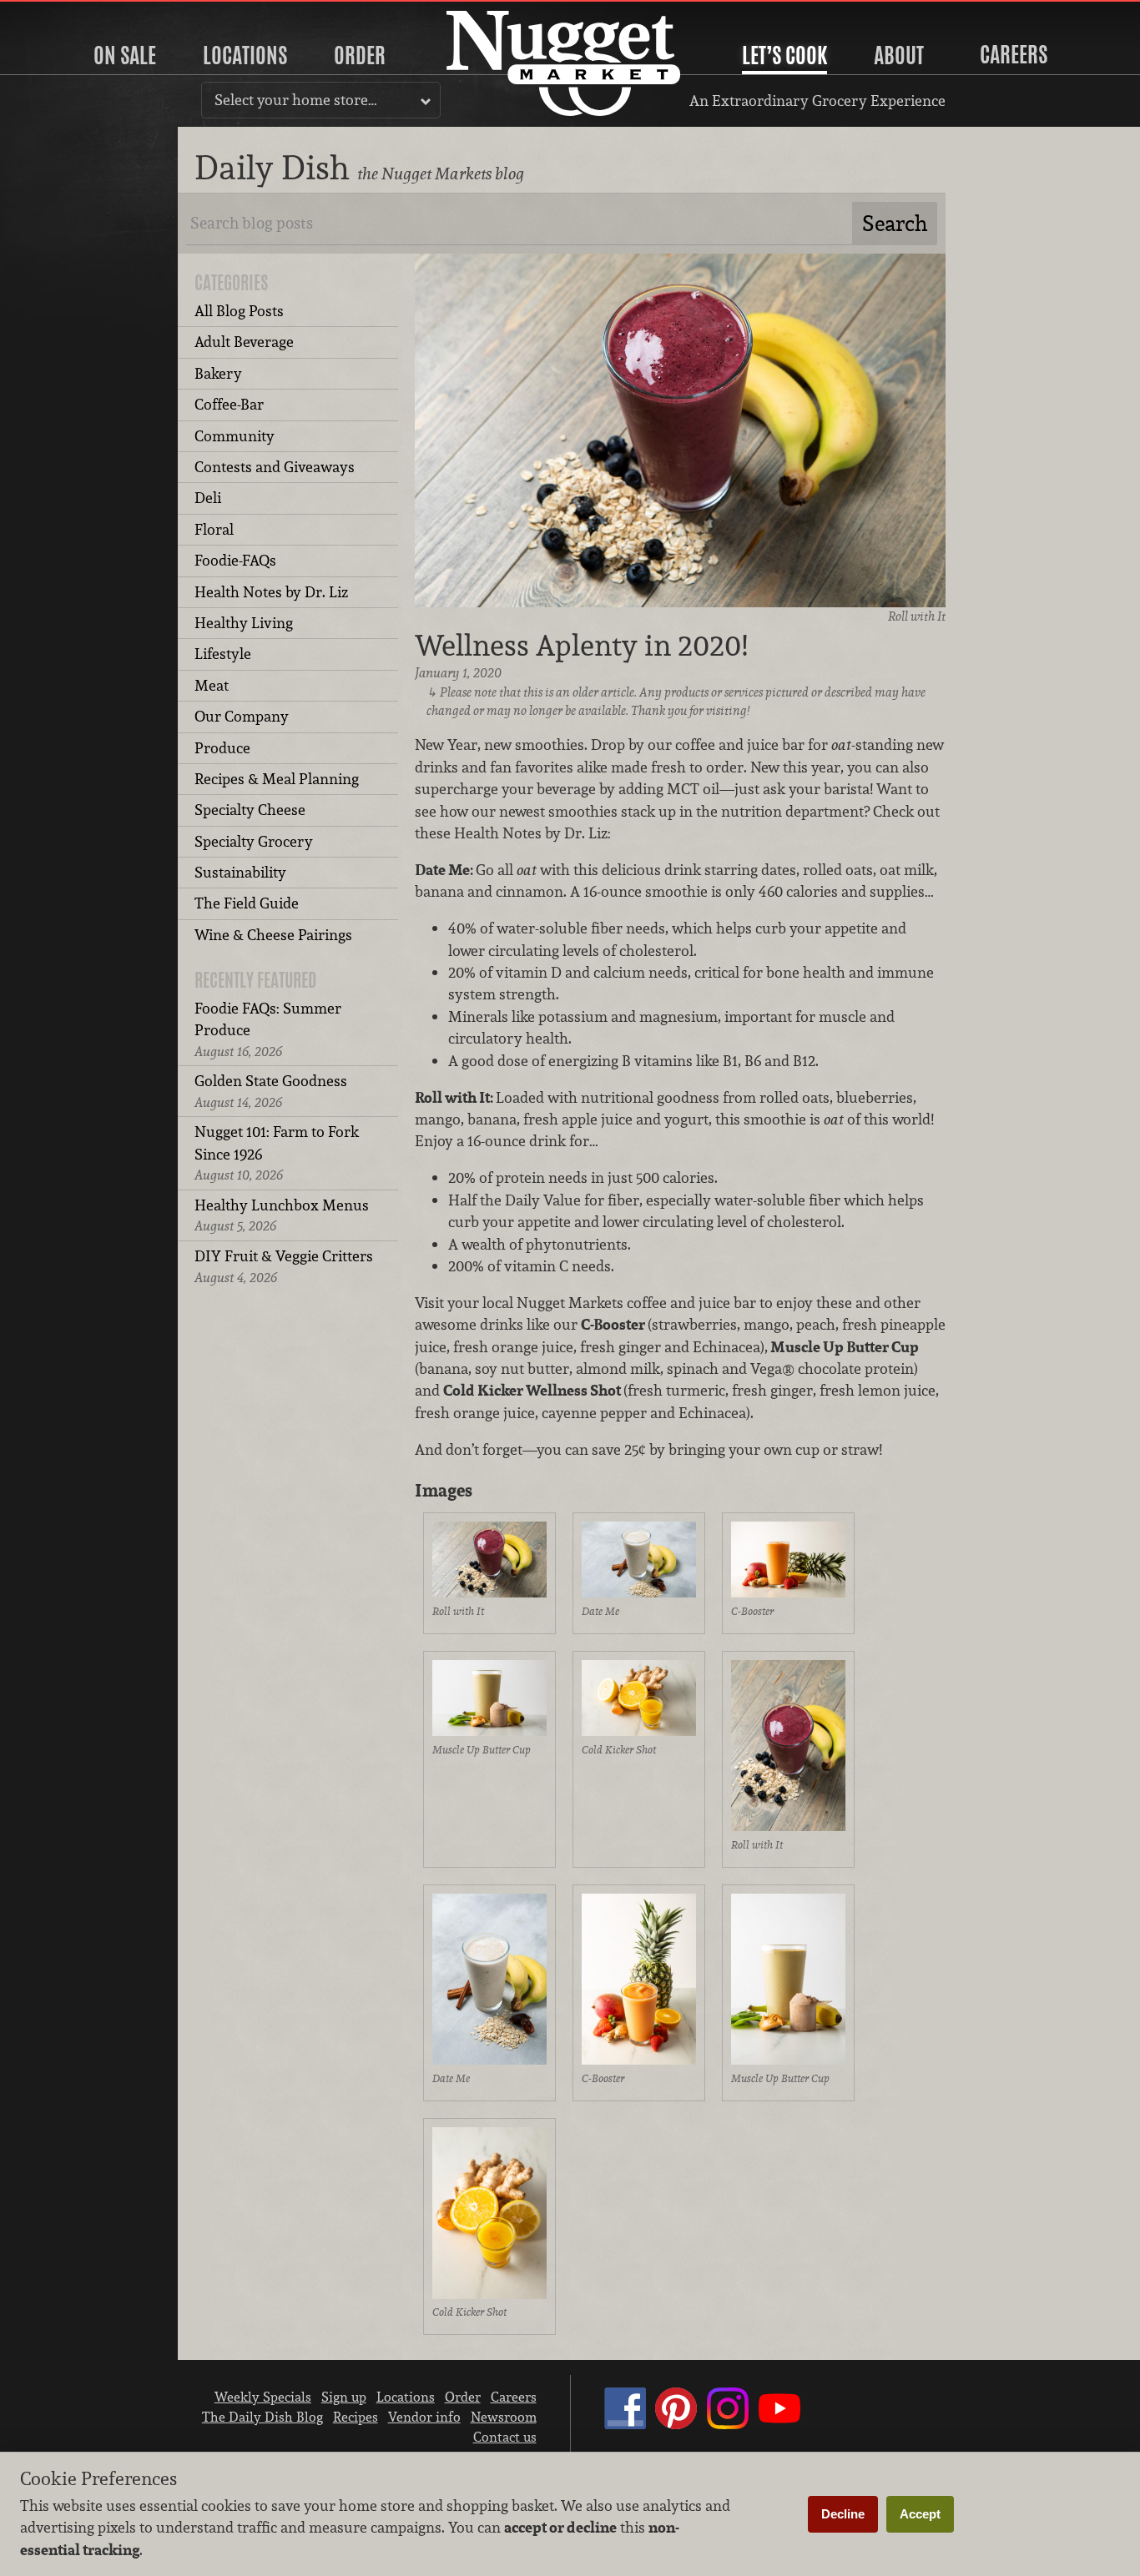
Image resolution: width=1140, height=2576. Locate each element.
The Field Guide (247, 903)
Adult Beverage (244, 342)
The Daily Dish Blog (262, 2417)
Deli (208, 498)
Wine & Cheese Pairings (273, 935)
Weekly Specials (263, 2397)
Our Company (242, 716)
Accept (920, 2514)
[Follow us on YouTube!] (779, 2424)
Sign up (344, 2397)
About (899, 55)
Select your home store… (296, 100)
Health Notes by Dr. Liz (271, 592)
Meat (212, 685)
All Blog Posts (239, 311)
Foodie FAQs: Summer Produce (268, 1029)
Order (360, 55)
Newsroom (504, 2417)
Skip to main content (79, 14)
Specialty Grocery (254, 841)
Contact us (505, 2437)
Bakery (218, 373)
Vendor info (424, 2417)
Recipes (356, 2417)
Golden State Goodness (271, 1091)
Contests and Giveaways (275, 467)
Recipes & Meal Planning (277, 779)
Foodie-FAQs (235, 560)
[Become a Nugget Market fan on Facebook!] (625, 2424)
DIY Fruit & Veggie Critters (284, 1266)
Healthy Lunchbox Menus (282, 1215)
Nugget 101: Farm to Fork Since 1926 (277, 1153)
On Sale (125, 55)
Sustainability (240, 872)
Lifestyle (223, 654)
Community (235, 436)
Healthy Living (244, 623)
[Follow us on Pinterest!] (676, 2424)
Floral (214, 529)
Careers (1014, 54)
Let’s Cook (784, 55)
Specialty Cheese (250, 810)
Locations (245, 55)
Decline (843, 2514)
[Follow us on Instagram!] (728, 2424)
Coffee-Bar (229, 404)
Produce (222, 748)
